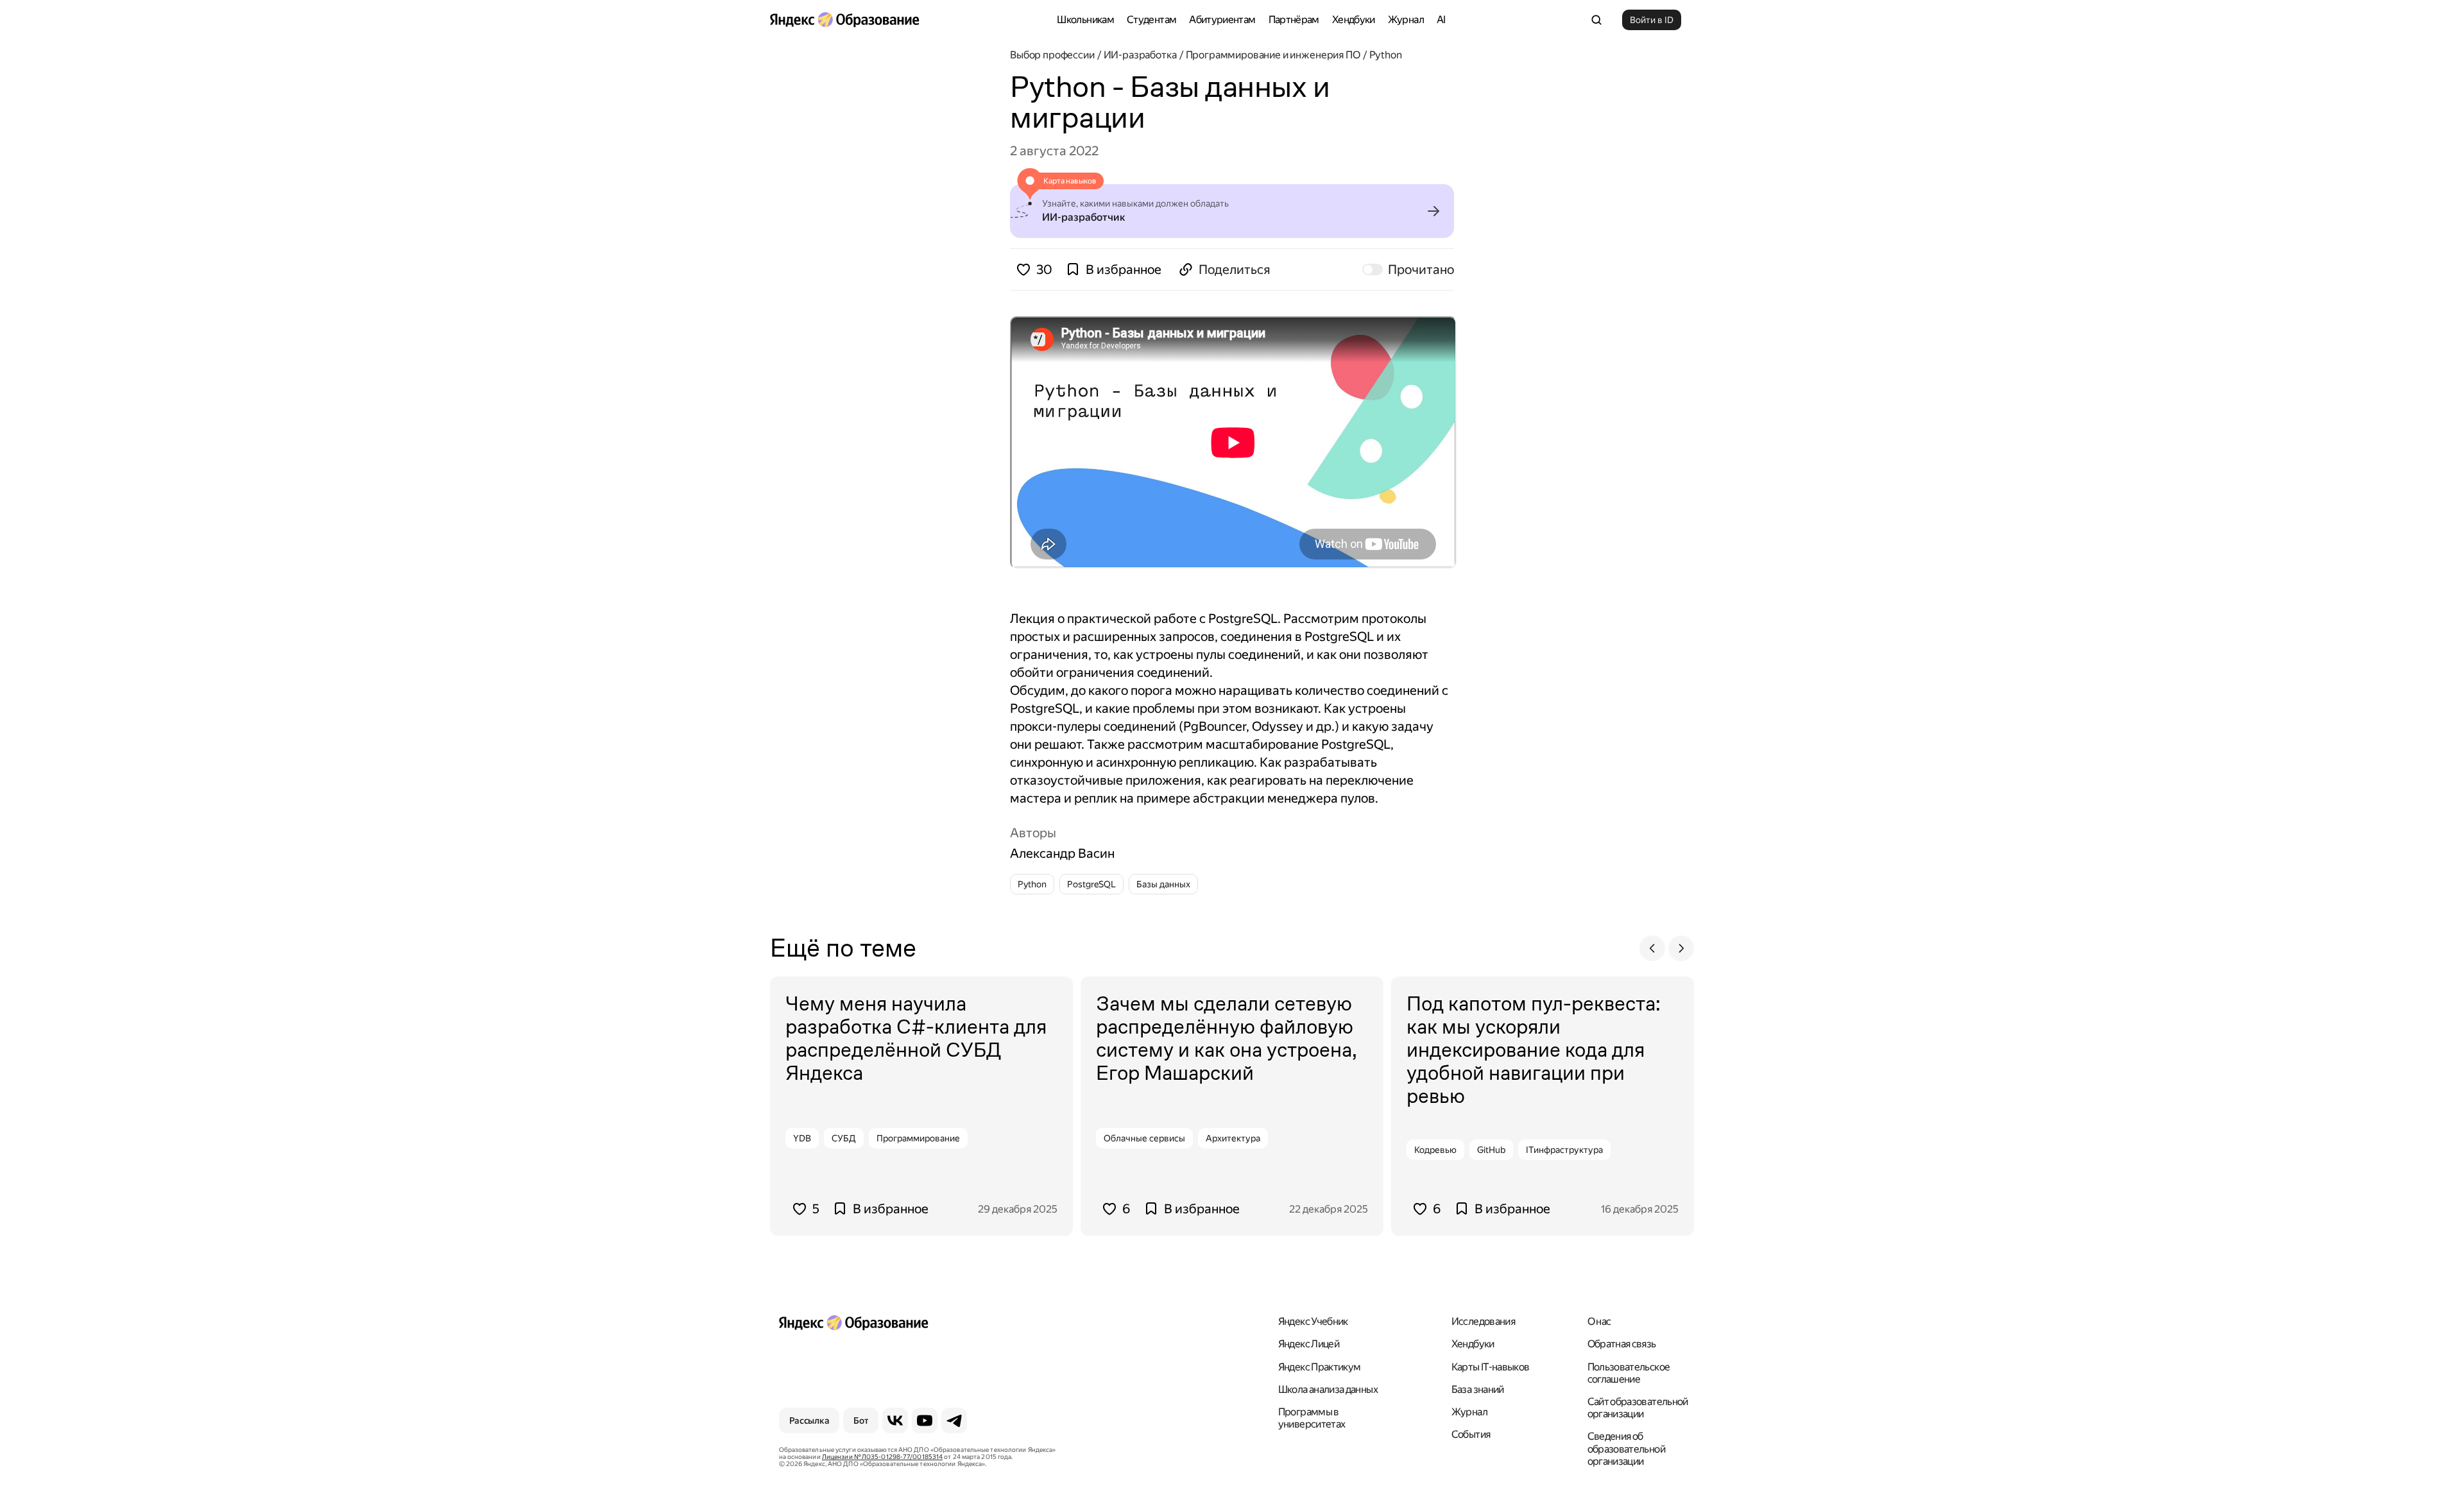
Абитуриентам (1222, 20)
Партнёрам (1294, 20)
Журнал (1406, 20)
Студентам (1151, 20)
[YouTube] (925, 1420)
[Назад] (1652, 948)
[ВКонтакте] (895, 1420)
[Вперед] (1681, 948)
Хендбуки (1354, 20)
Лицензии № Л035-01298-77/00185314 (882, 1457)
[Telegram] (954, 1420)
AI (1441, 20)
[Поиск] (1596, 20)
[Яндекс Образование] (844, 20)
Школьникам (1085, 20)
